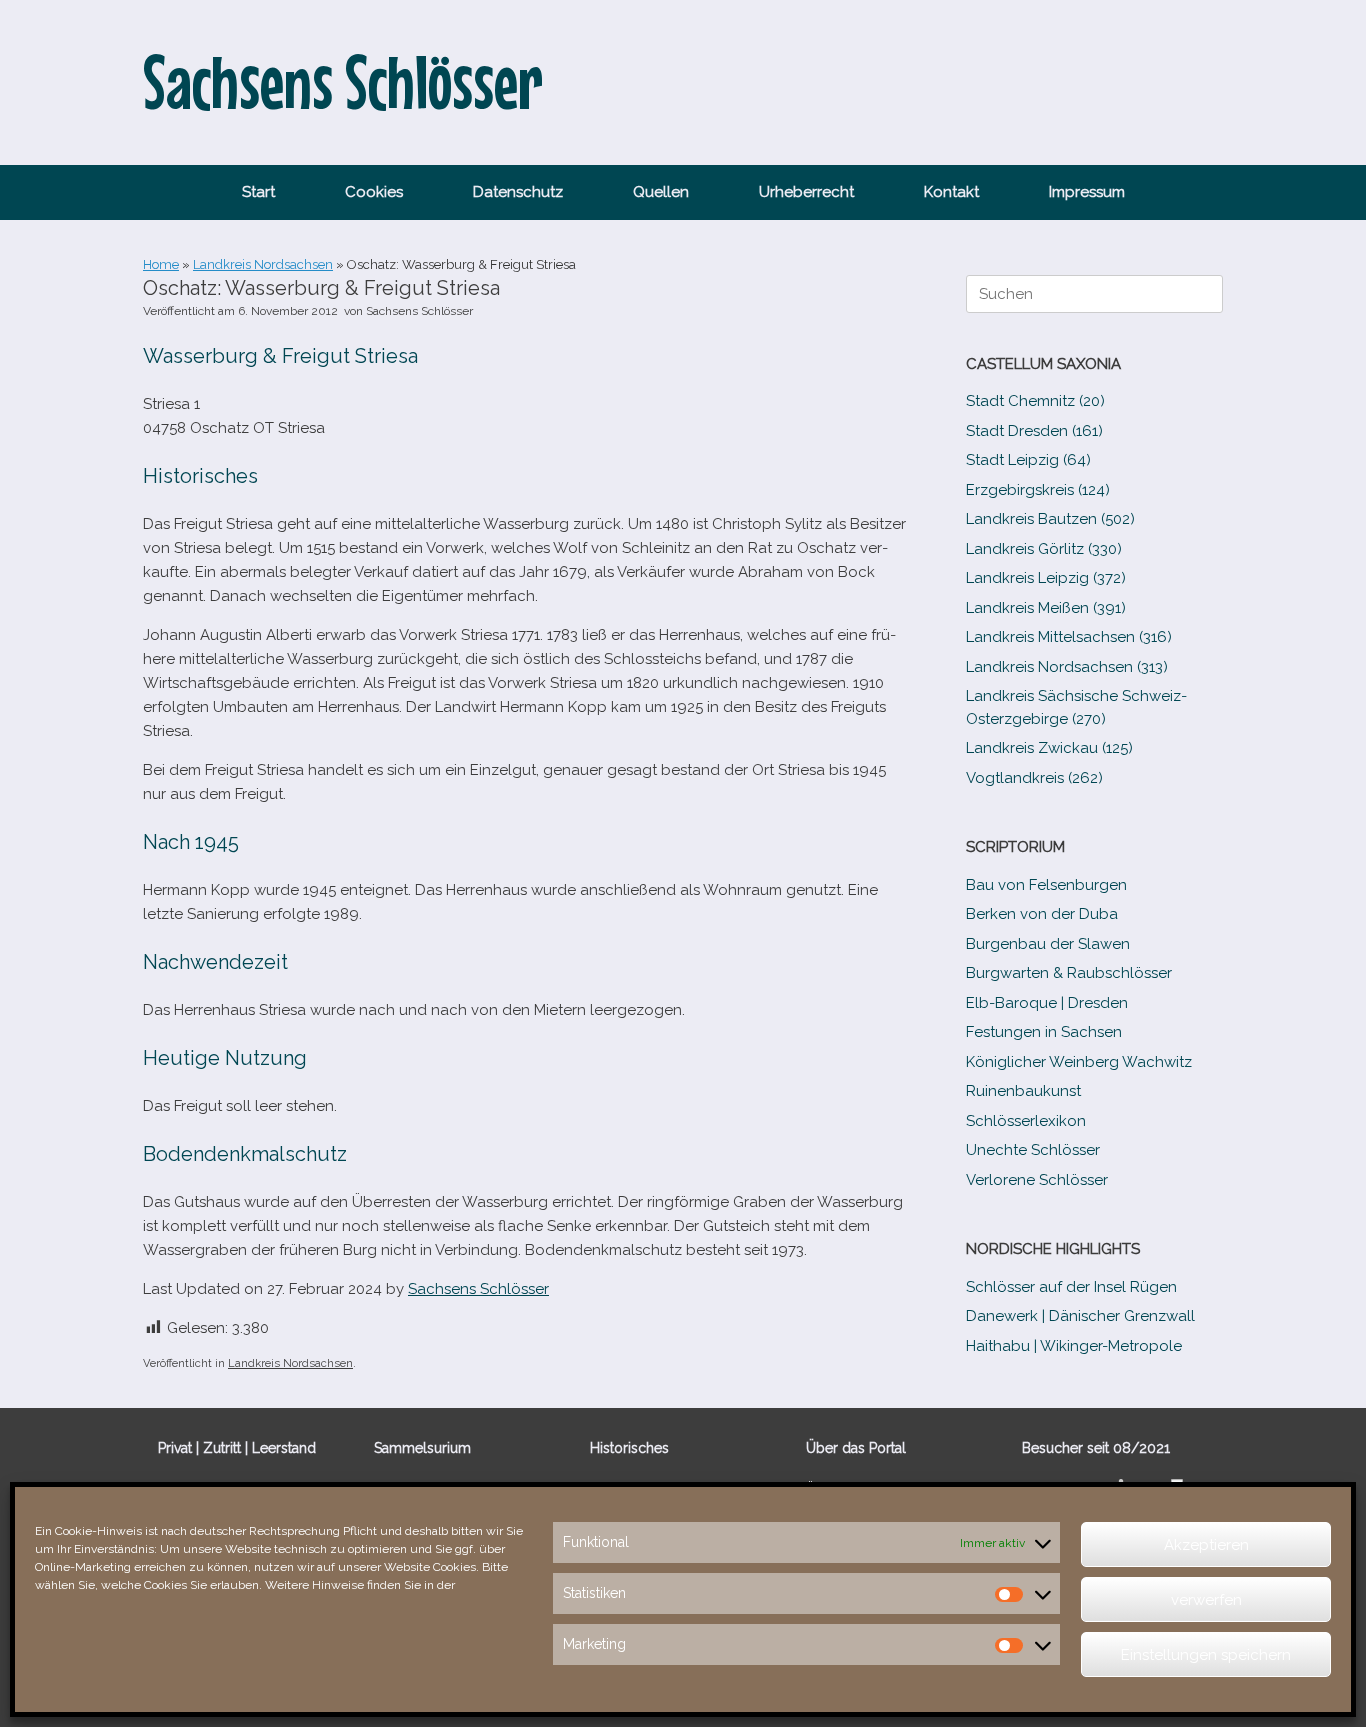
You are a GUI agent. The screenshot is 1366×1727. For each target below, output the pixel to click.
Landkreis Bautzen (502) (1050, 519)
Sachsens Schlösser (419, 311)
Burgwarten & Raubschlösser (1069, 973)
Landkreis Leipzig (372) (1046, 578)
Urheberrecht (806, 192)
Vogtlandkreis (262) (1034, 778)
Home (161, 264)
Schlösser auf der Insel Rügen (1071, 1287)
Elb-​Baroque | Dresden (1047, 1003)
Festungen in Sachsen (1044, 1032)
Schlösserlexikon (1026, 1121)
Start (258, 192)
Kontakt (951, 192)
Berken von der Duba (1042, 914)
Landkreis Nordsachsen (263, 264)
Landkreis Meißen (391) (1046, 608)
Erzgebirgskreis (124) (1038, 490)
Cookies (374, 192)
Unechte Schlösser (1033, 1150)
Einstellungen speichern (1206, 1655)
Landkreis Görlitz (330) (1044, 549)
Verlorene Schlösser (1037, 1180)
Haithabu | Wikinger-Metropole (1074, 1346)
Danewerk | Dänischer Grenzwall (1080, 1316)
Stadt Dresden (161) (1034, 431)
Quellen (661, 192)
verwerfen (1206, 1600)
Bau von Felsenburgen (1046, 885)
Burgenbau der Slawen (1048, 944)
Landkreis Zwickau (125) (1049, 748)
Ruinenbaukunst (1023, 1091)
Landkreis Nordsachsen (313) (1067, 667)
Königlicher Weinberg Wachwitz (1079, 1062)
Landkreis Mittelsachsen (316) (1069, 637)
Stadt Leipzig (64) (1028, 460)
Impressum (1087, 192)
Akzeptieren (1206, 1545)
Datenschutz (518, 192)
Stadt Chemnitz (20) (1035, 401)
